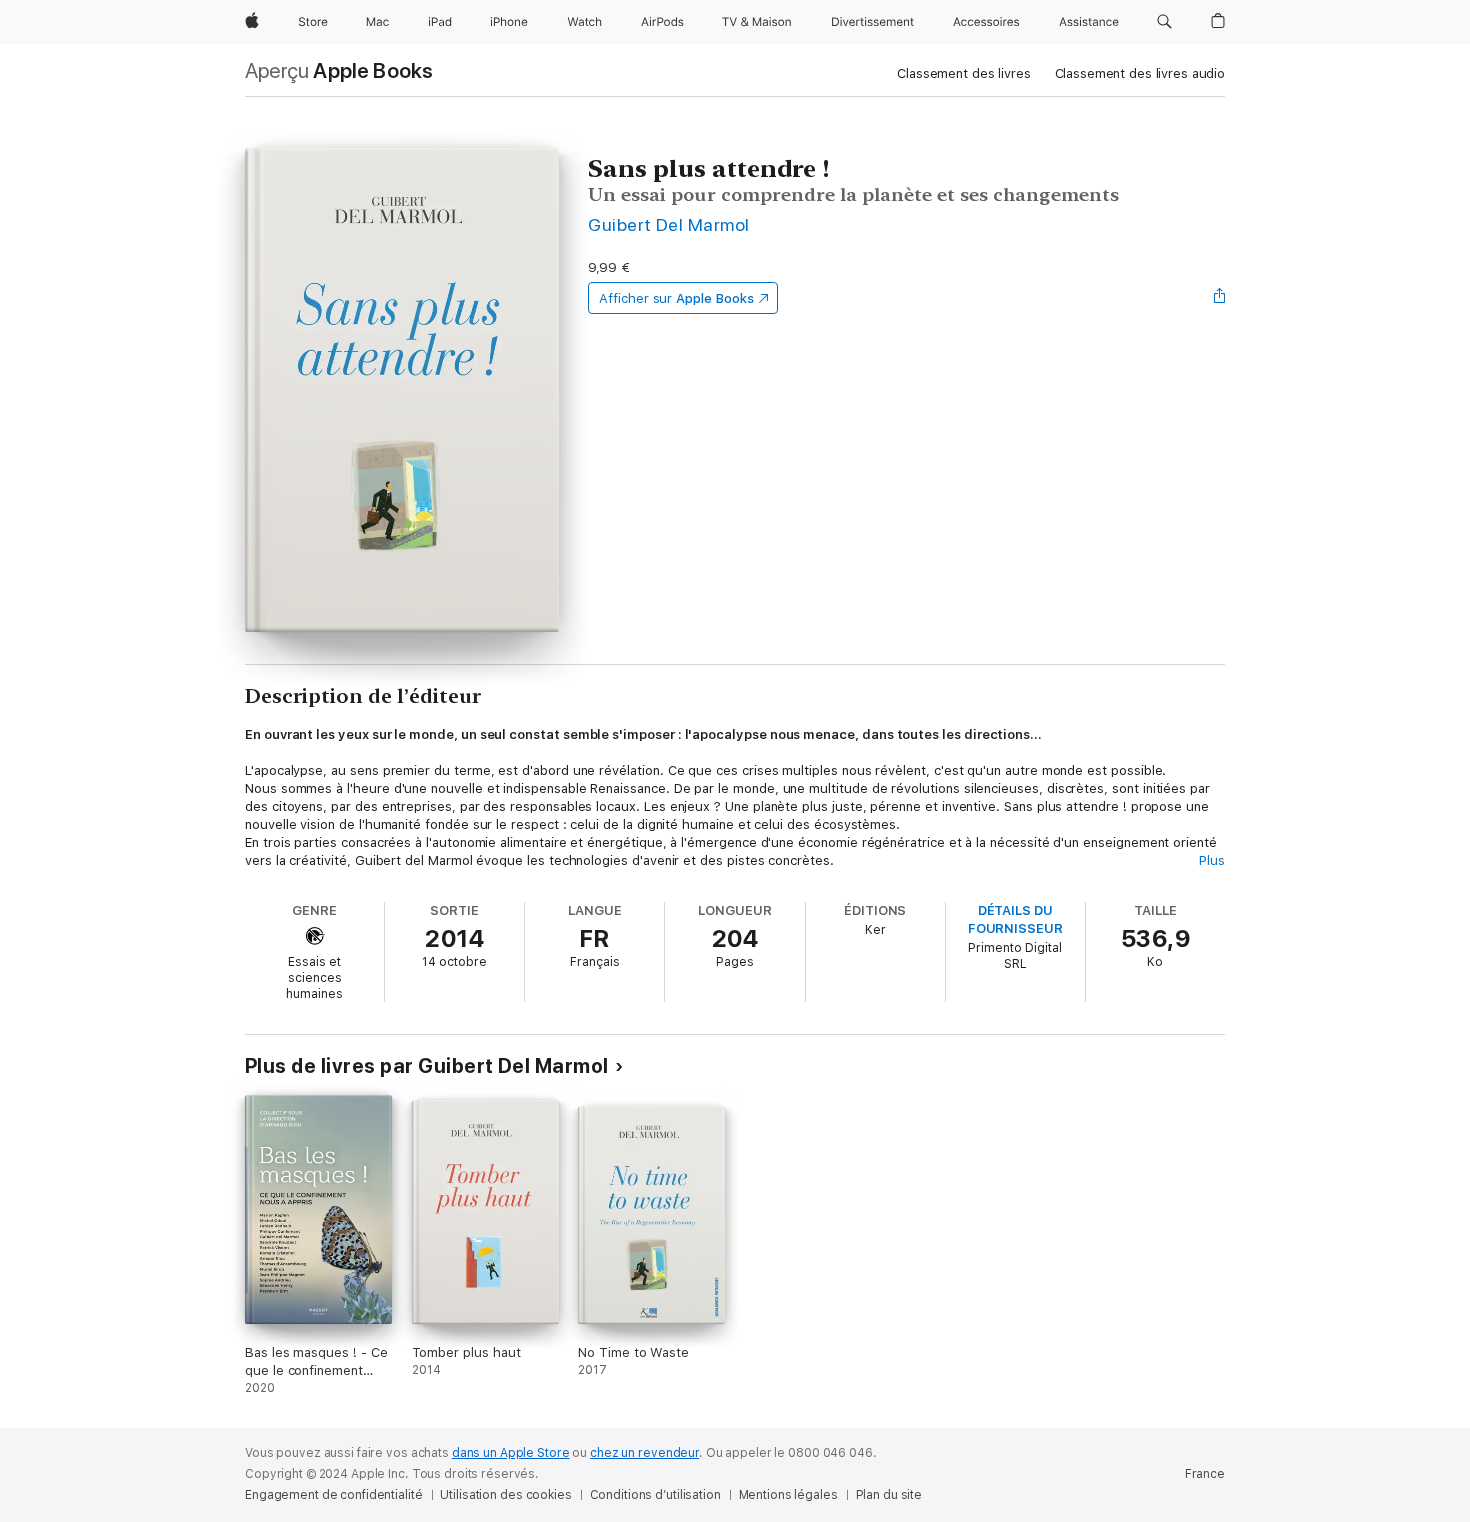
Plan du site (889, 1495)
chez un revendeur (644, 1453)
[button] (1164, 22)
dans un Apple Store (511, 1453)
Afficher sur (676, 298)
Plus (1212, 860)
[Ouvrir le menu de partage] (1220, 298)
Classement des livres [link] (963, 73)
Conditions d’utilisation (655, 1495)
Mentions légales (788, 1495)
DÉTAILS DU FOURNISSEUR (1015, 919)
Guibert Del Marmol (669, 224)
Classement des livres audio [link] (1140, 73)
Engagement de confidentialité (334, 1495)
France (1205, 1474)
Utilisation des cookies (505, 1495)
